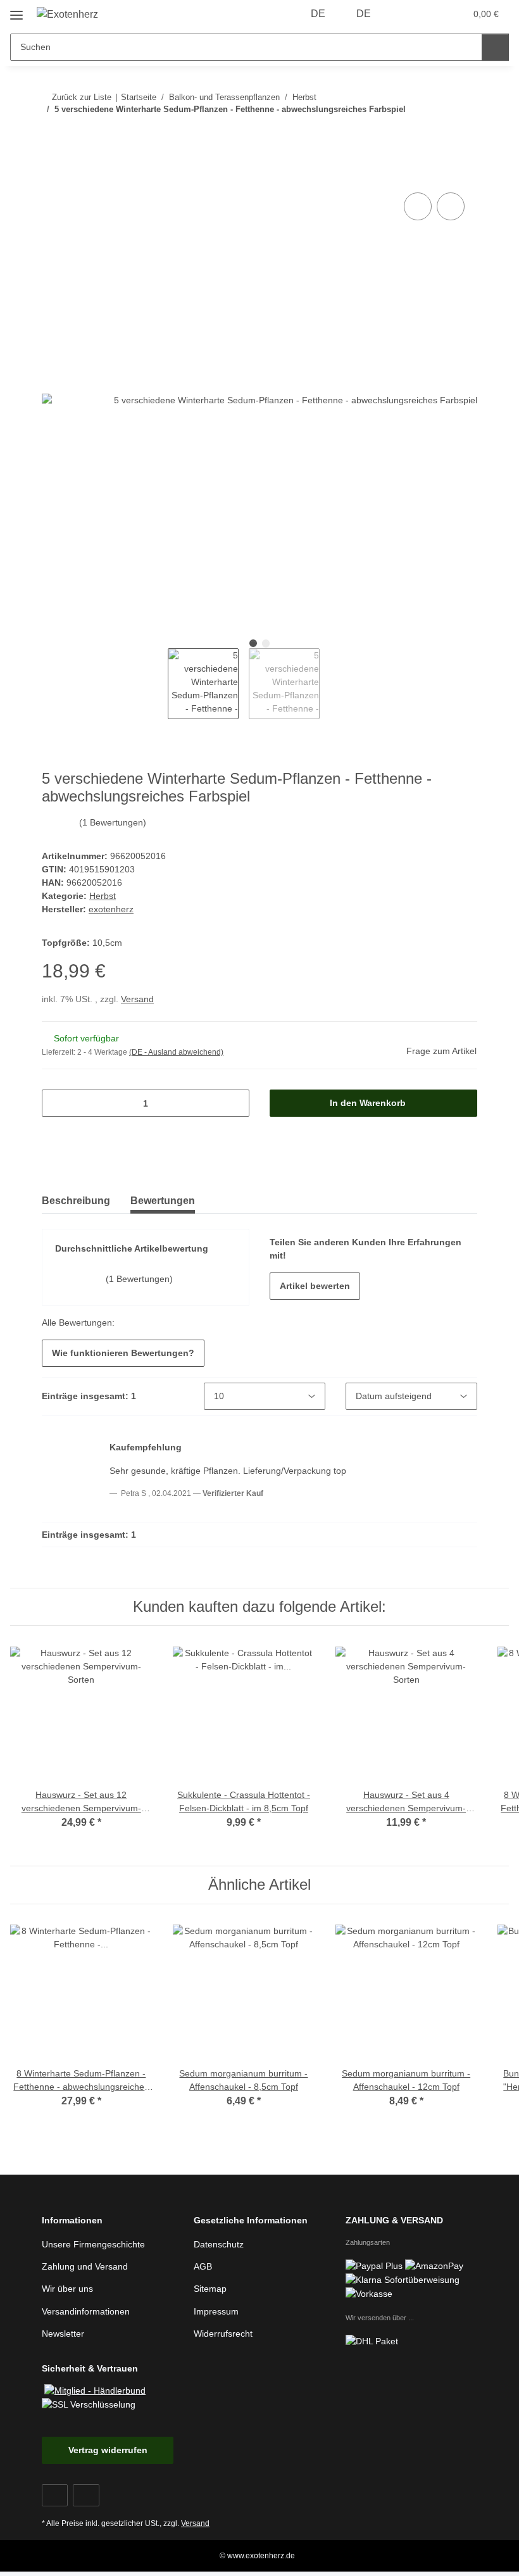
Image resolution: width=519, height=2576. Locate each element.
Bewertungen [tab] (163, 1201)
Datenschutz (219, 2244)
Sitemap (210, 2289)
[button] (406, 14)
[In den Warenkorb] (52, 175)
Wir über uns (67, 2289)
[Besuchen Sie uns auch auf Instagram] (86, 2495)
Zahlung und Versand (85, 2266)
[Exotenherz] (68, 15)
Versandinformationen (86, 2311)
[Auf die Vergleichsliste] (418, 206)
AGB (203, 2266)
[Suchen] (495, 47)
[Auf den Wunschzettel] (451, 206)
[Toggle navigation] (16, 10)
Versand (137, 999)
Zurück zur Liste (82, 97)
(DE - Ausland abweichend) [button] (176, 1052)
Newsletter (63, 2334)
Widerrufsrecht (223, 2334)
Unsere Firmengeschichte (93, 2244)
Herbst (103, 896)
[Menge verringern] (56, 1103)
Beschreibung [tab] (76, 1201)
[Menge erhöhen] (235, 1103)
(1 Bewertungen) (113, 822)
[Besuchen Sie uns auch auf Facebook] (55, 2495)
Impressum (216, 2311)
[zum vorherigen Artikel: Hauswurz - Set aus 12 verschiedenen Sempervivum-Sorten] (436, 135)
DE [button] (318, 14)
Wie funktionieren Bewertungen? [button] (123, 1353)
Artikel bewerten (315, 1286)
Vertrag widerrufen (108, 2450)
